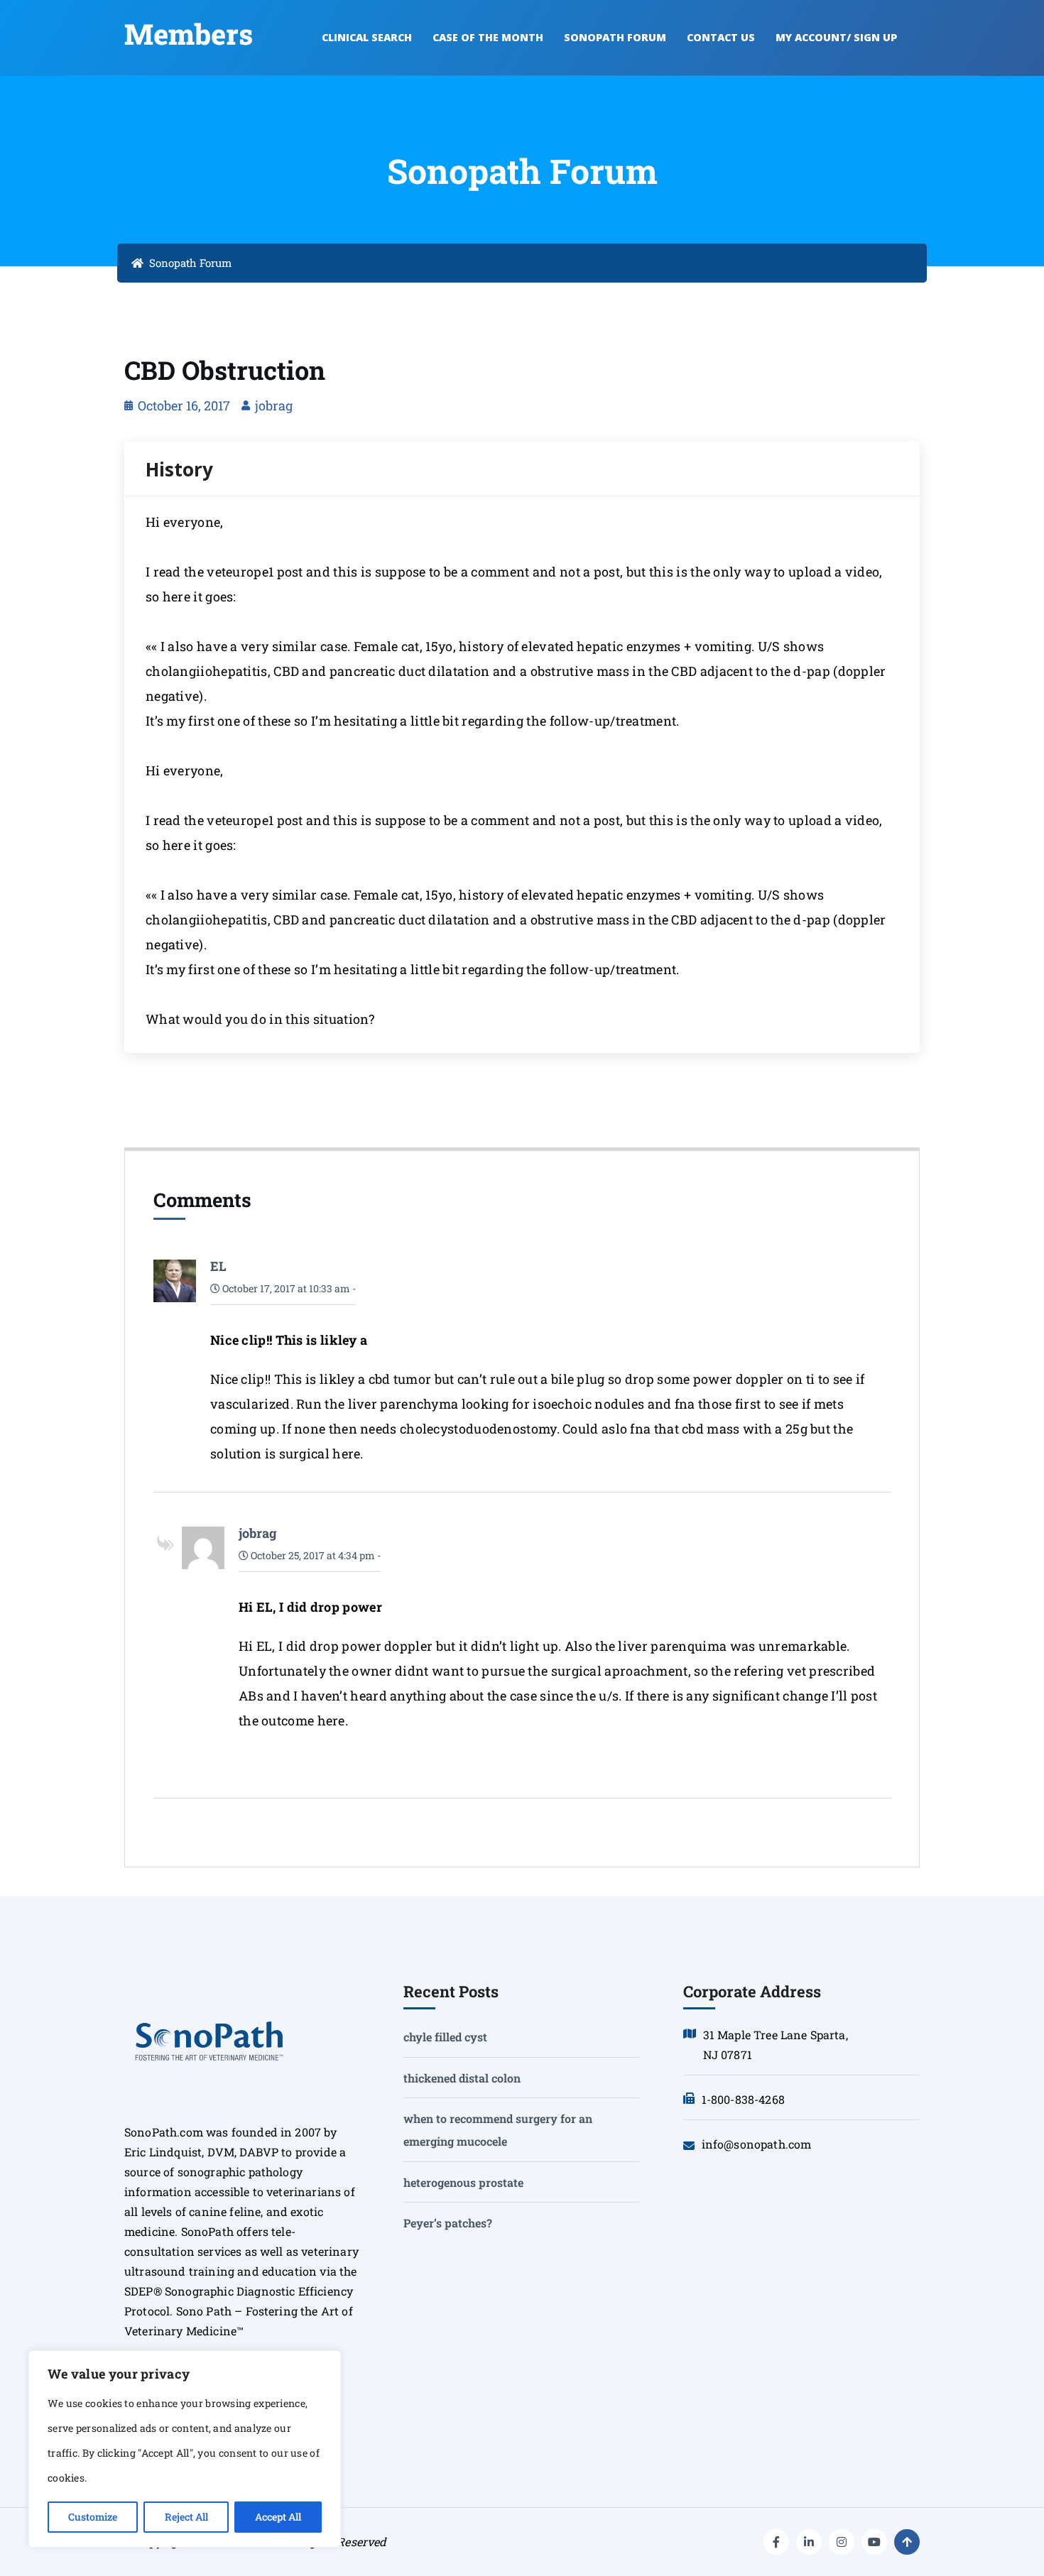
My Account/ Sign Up (836, 37)
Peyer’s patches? (448, 2223)
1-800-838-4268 (743, 2099)
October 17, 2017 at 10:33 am (285, 1288)
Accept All (278, 2517)
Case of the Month (488, 37)
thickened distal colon (462, 2078)
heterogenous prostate (463, 2182)
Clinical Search (367, 37)
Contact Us (721, 37)
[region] (185, 2449)
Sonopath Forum (615, 37)
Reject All (186, 2517)
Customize (93, 2517)
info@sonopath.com (757, 2144)
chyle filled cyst (445, 2037)
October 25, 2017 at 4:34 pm (312, 1555)
